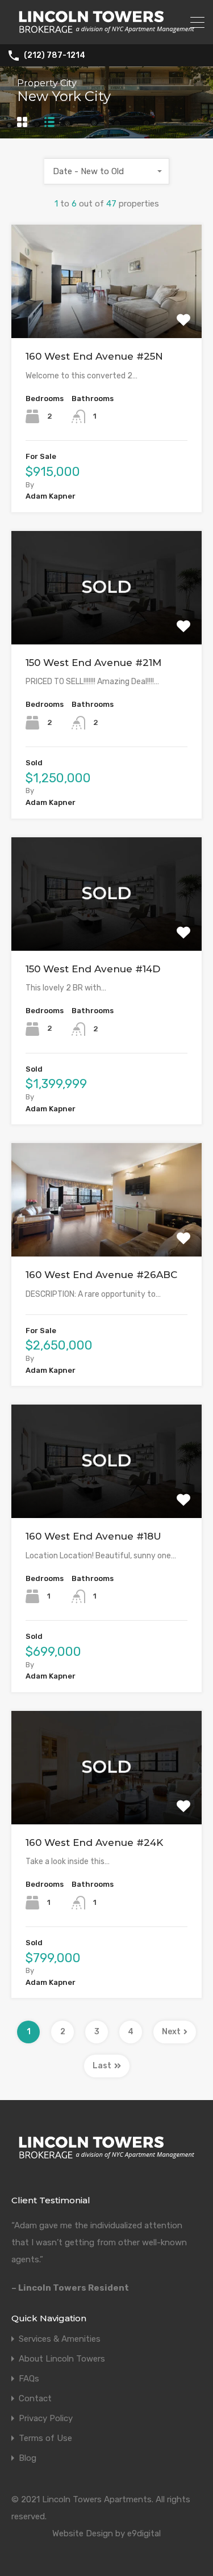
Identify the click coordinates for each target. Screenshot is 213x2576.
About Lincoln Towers (62, 2359)
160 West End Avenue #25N (94, 356)
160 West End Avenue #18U (93, 1536)
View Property (106, 316)
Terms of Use (45, 2438)
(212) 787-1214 (55, 56)
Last (102, 2066)
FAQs (29, 2379)
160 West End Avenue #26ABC (101, 1275)
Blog (28, 2458)
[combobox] (107, 171)
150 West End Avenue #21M (93, 663)
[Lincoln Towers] (106, 31)
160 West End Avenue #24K (94, 1843)
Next (171, 2032)
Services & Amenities (60, 2339)
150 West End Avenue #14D (93, 969)
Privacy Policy (46, 2419)
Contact (35, 2399)
